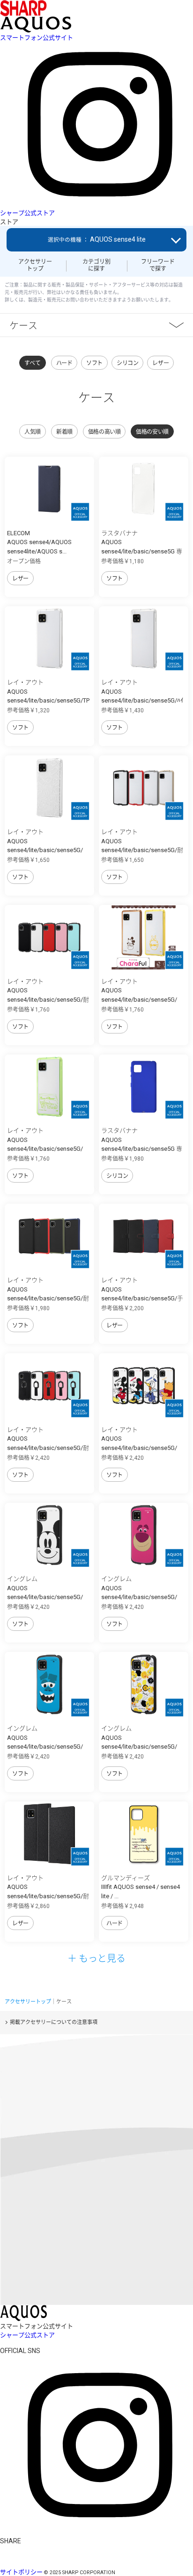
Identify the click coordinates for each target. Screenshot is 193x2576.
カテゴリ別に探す (96, 265)
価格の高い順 (104, 432)
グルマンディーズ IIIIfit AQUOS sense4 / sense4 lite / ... (141, 1887)
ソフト (94, 363)
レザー (160, 363)
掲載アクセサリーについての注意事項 (54, 2022)
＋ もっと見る (96, 1958)
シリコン (127, 363)
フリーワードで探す (158, 265)
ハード (64, 363)
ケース (23, 325)
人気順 (33, 432)
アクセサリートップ (35, 265)
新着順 (64, 432)
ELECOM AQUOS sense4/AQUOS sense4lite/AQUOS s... (39, 542)
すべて (33, 363)
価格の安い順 (152, 432)
